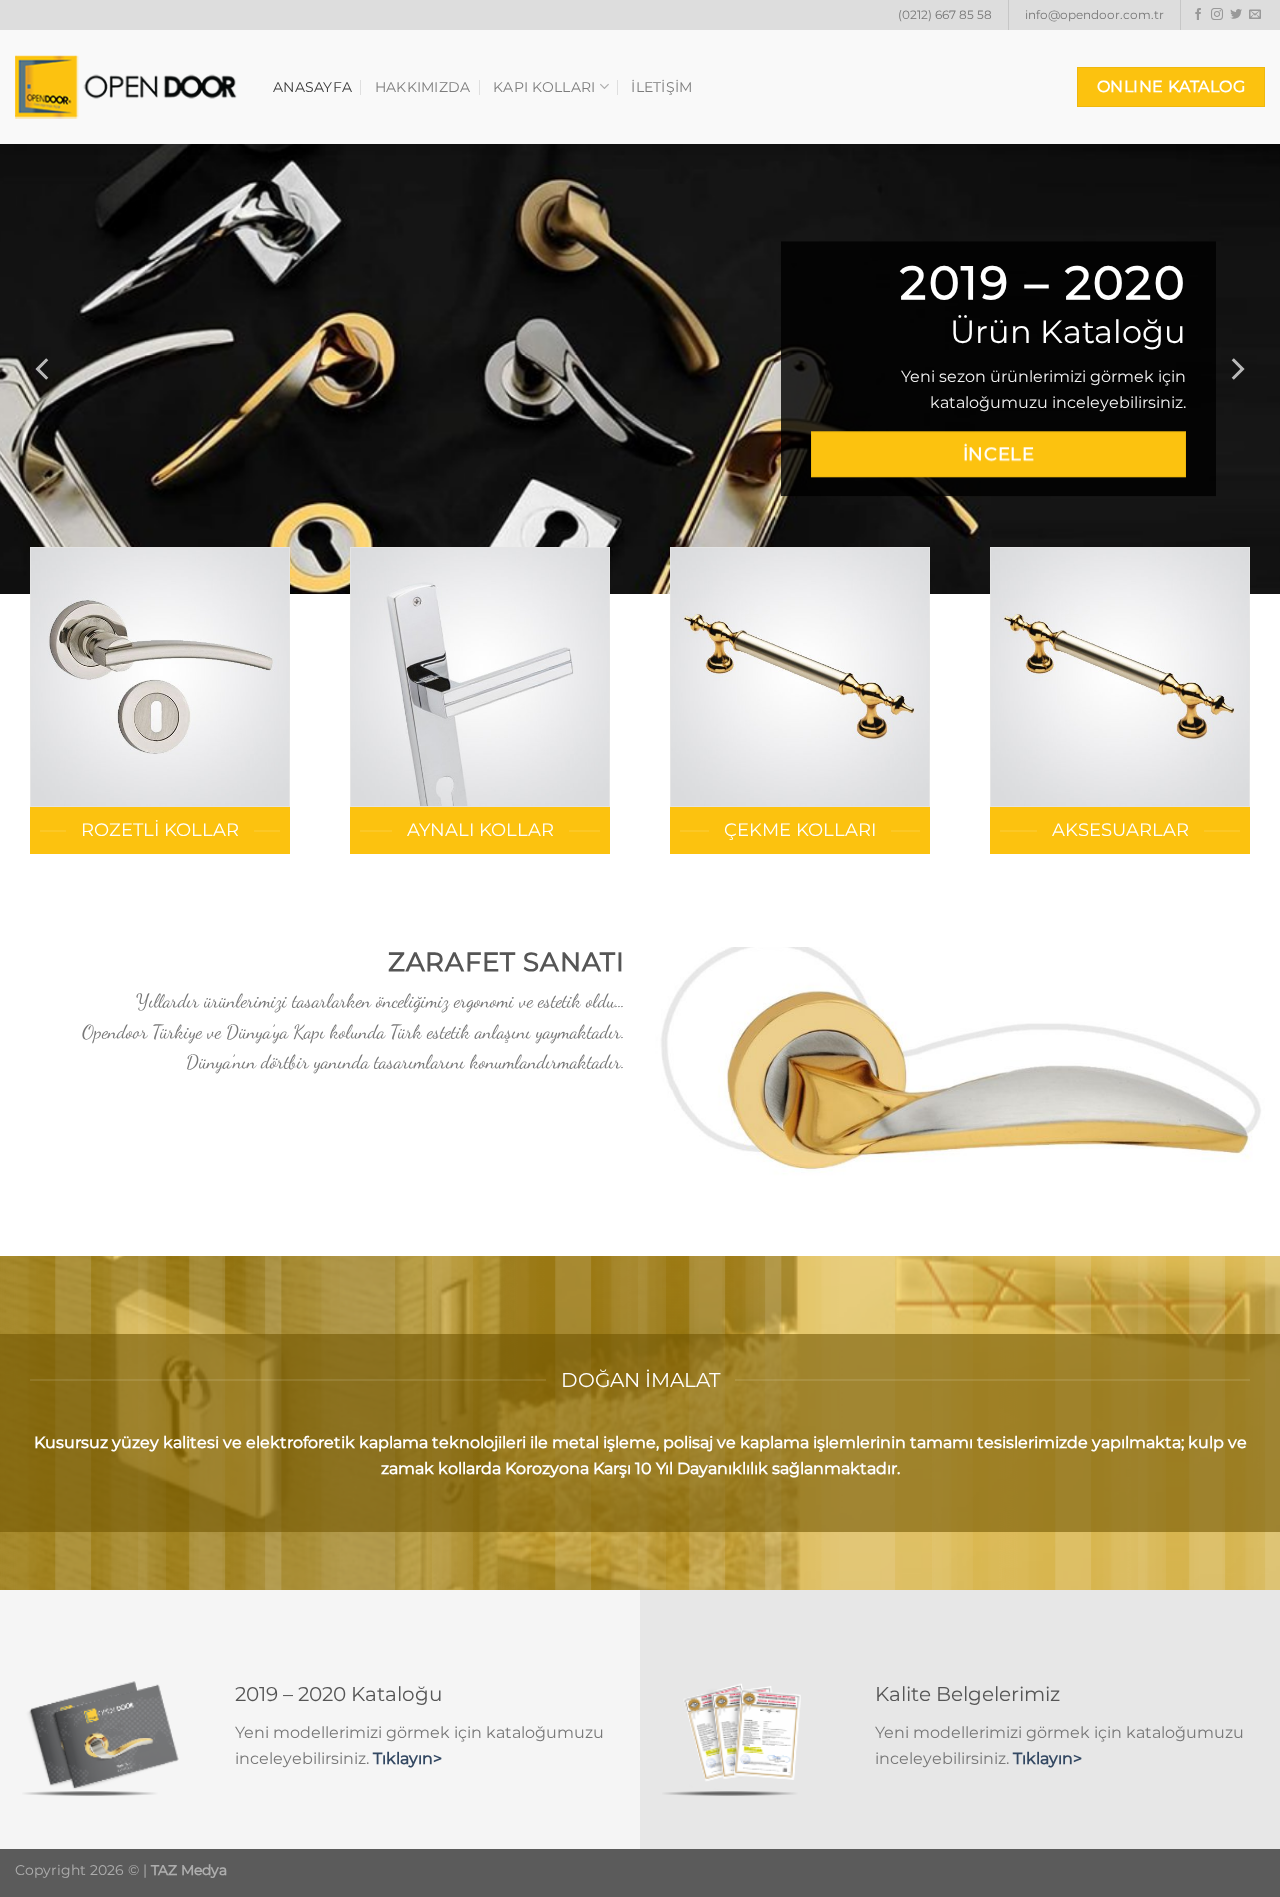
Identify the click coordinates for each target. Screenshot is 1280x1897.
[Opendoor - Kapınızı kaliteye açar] (129, 87)
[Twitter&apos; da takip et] (1236, 15)
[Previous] (44, 369)
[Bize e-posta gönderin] (1255, 15)
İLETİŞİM (661, 87)
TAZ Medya (189, 1870)
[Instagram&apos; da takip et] (1217, 15)
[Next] (1236, 369)
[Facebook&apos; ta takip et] (1198, 15)
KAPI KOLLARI (544, 87)
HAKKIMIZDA (423, 87)
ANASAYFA (312, 87)
